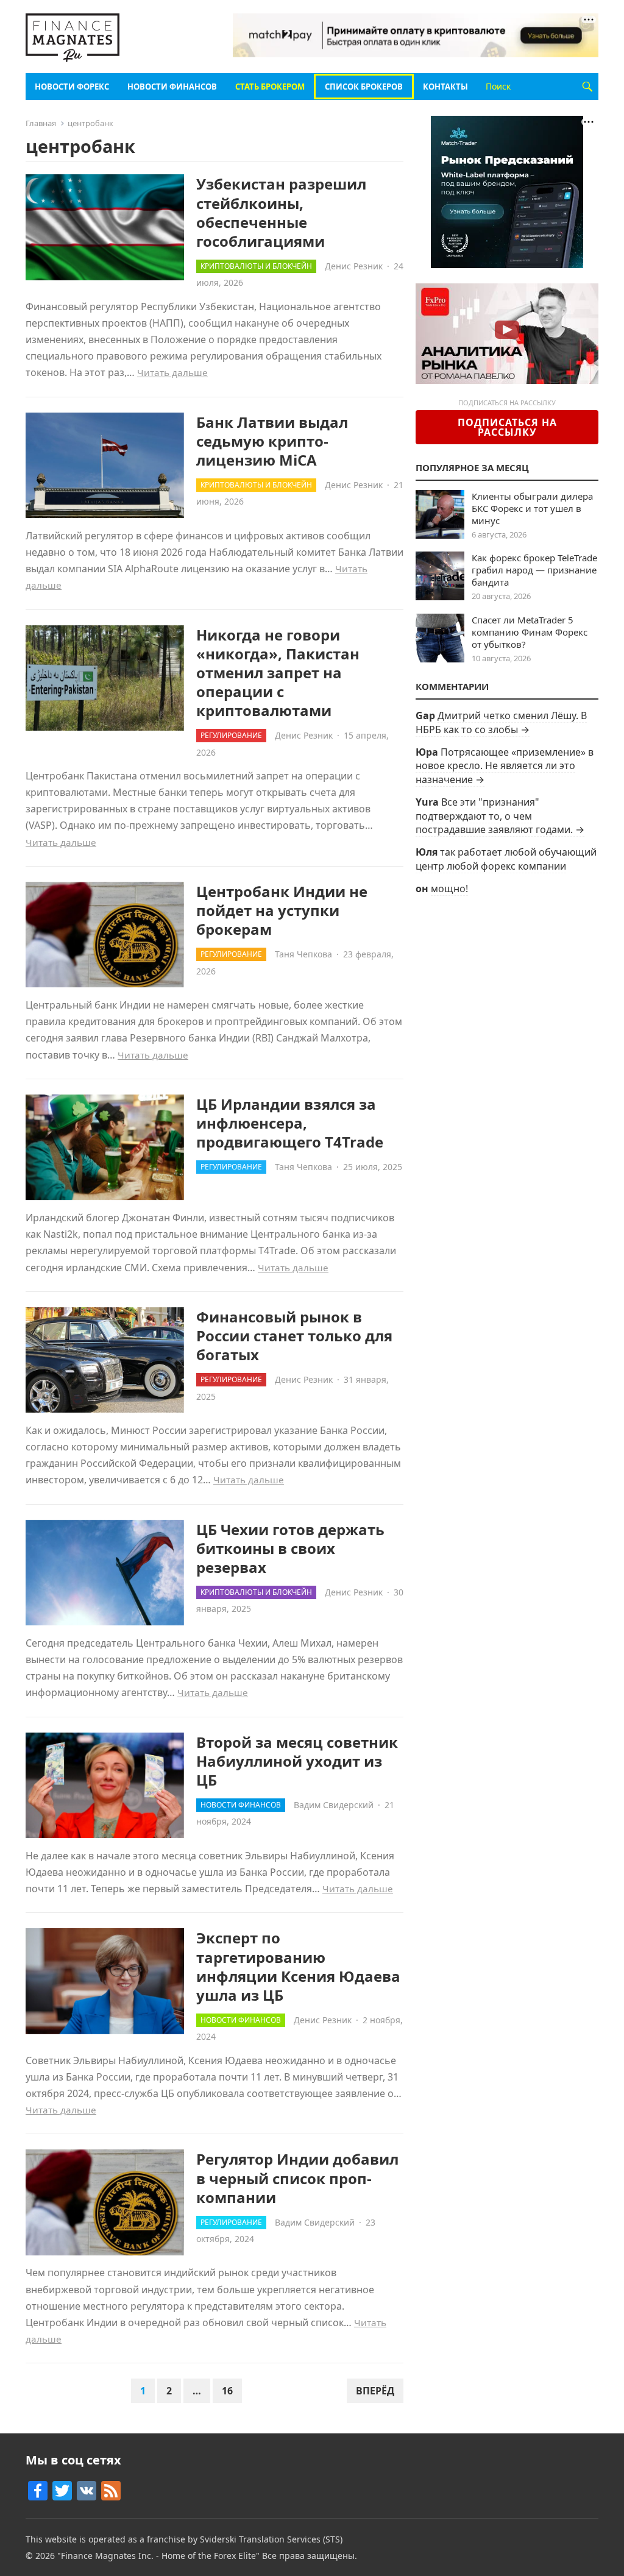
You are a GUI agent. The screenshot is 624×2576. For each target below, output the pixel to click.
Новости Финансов (172, 87)
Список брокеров (364, 87)
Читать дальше (172, 372)
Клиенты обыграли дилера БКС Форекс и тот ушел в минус (532, 508)
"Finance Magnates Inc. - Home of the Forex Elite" (158, 2556)
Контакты (445, 87)
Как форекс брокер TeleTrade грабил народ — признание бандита (534, 570)
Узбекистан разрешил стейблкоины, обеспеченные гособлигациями (281, 212)
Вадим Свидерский (334, 1805)
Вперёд (375, 2391)
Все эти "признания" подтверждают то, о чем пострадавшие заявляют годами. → (500, 816)
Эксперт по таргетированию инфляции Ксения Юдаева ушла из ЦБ (298, 1966)
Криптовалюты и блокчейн (256, 266)
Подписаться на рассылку (507, 427)
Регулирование (231, 735)
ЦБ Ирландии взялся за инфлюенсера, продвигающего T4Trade (290, 1123)
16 (227, 2391)
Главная (41, 123)
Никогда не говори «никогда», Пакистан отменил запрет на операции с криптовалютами (278, 673)
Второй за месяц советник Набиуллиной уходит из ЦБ (297, 1761)
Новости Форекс (72, 87)
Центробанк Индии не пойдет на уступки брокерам (282, 910)
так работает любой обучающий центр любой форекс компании (506, 859)
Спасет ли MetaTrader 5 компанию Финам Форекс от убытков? (530, 632)
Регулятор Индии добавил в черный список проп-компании (297, 2178)
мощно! (449, 889)
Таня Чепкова (303, 954)
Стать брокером (270, 87)
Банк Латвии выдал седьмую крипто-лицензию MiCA (272, 441)
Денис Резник (354, 266)
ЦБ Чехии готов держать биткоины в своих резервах (290, 1548)
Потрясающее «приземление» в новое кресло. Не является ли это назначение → (505, 766)
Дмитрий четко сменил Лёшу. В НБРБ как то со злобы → (501, 722)
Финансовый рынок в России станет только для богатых (294, 1336)
